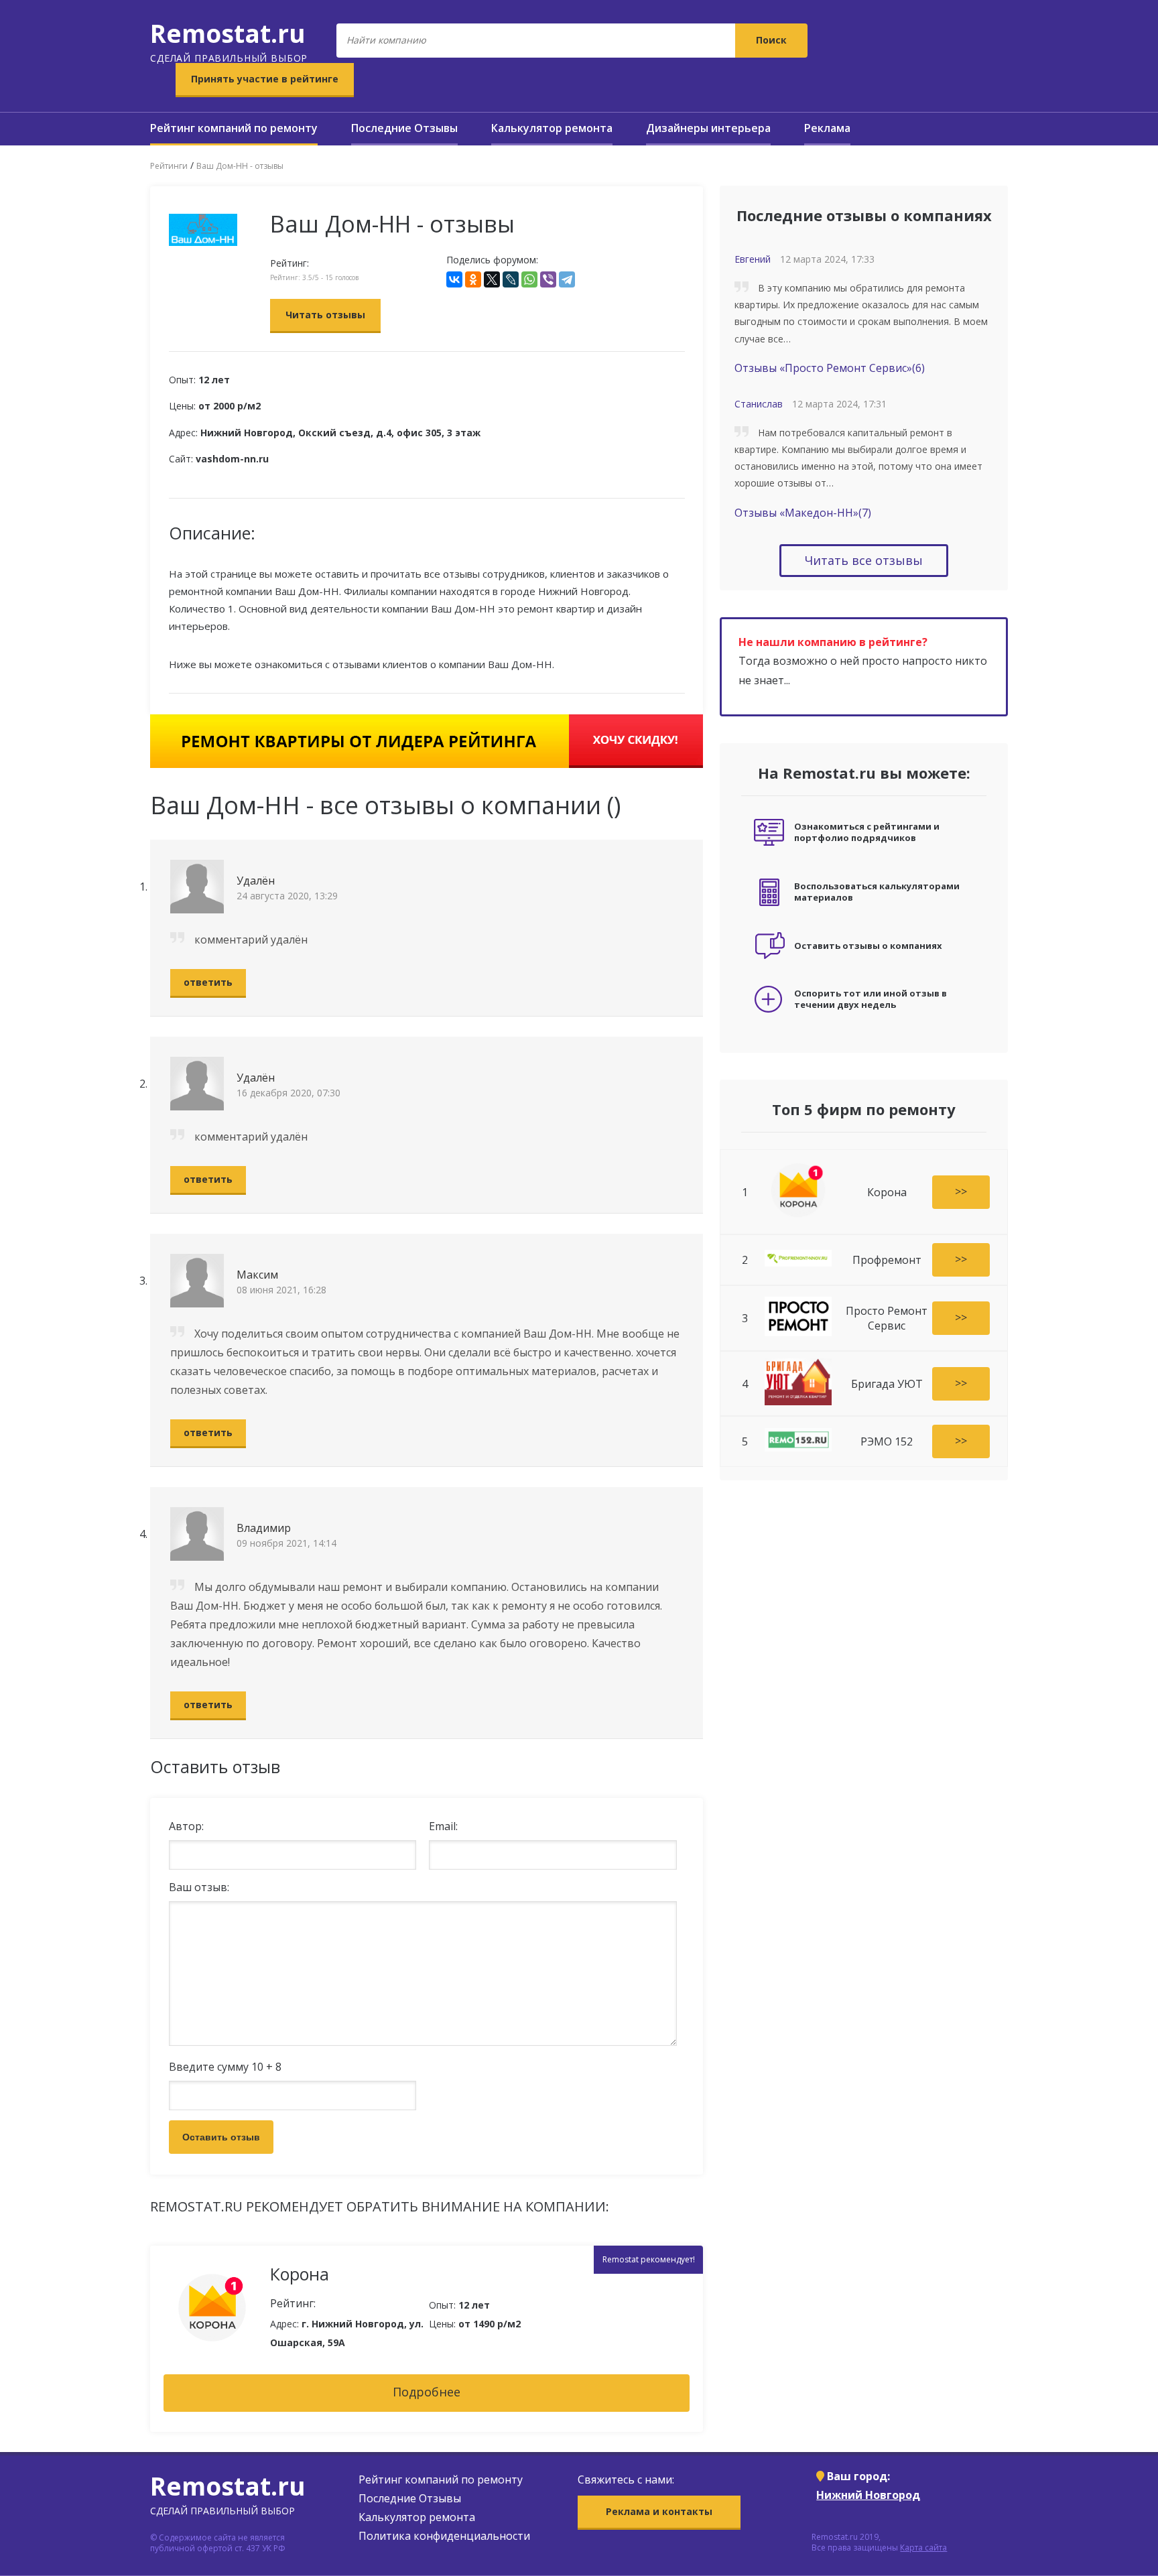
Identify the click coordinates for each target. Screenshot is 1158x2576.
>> (961, 1191)
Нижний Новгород (868, 2495)
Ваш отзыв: (199, 1887)
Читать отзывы (325, 315)
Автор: (186, 1826)
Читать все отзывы (864, 560)
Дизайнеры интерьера (708, 128)
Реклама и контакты (659, 2511)
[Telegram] (567, 279)
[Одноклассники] (473, 279)
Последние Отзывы (404, 128)
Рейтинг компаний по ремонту (234, 128)
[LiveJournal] (511, 279)
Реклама (827, 128)
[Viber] (548, 279)
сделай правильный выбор (229, 40)
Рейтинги (169, 166)
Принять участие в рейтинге (265, 79)
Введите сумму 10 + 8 (225, 2067)
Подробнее (427, 2392)
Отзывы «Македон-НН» (803, 513)
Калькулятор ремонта (552, 128)
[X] (492, 279)
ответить (208, 982)
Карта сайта (923, 2548)
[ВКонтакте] (454, 279)
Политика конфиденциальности (444, 2536)
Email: (443, 1826)
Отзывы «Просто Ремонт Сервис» (830, 368)
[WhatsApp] (529, 279)
